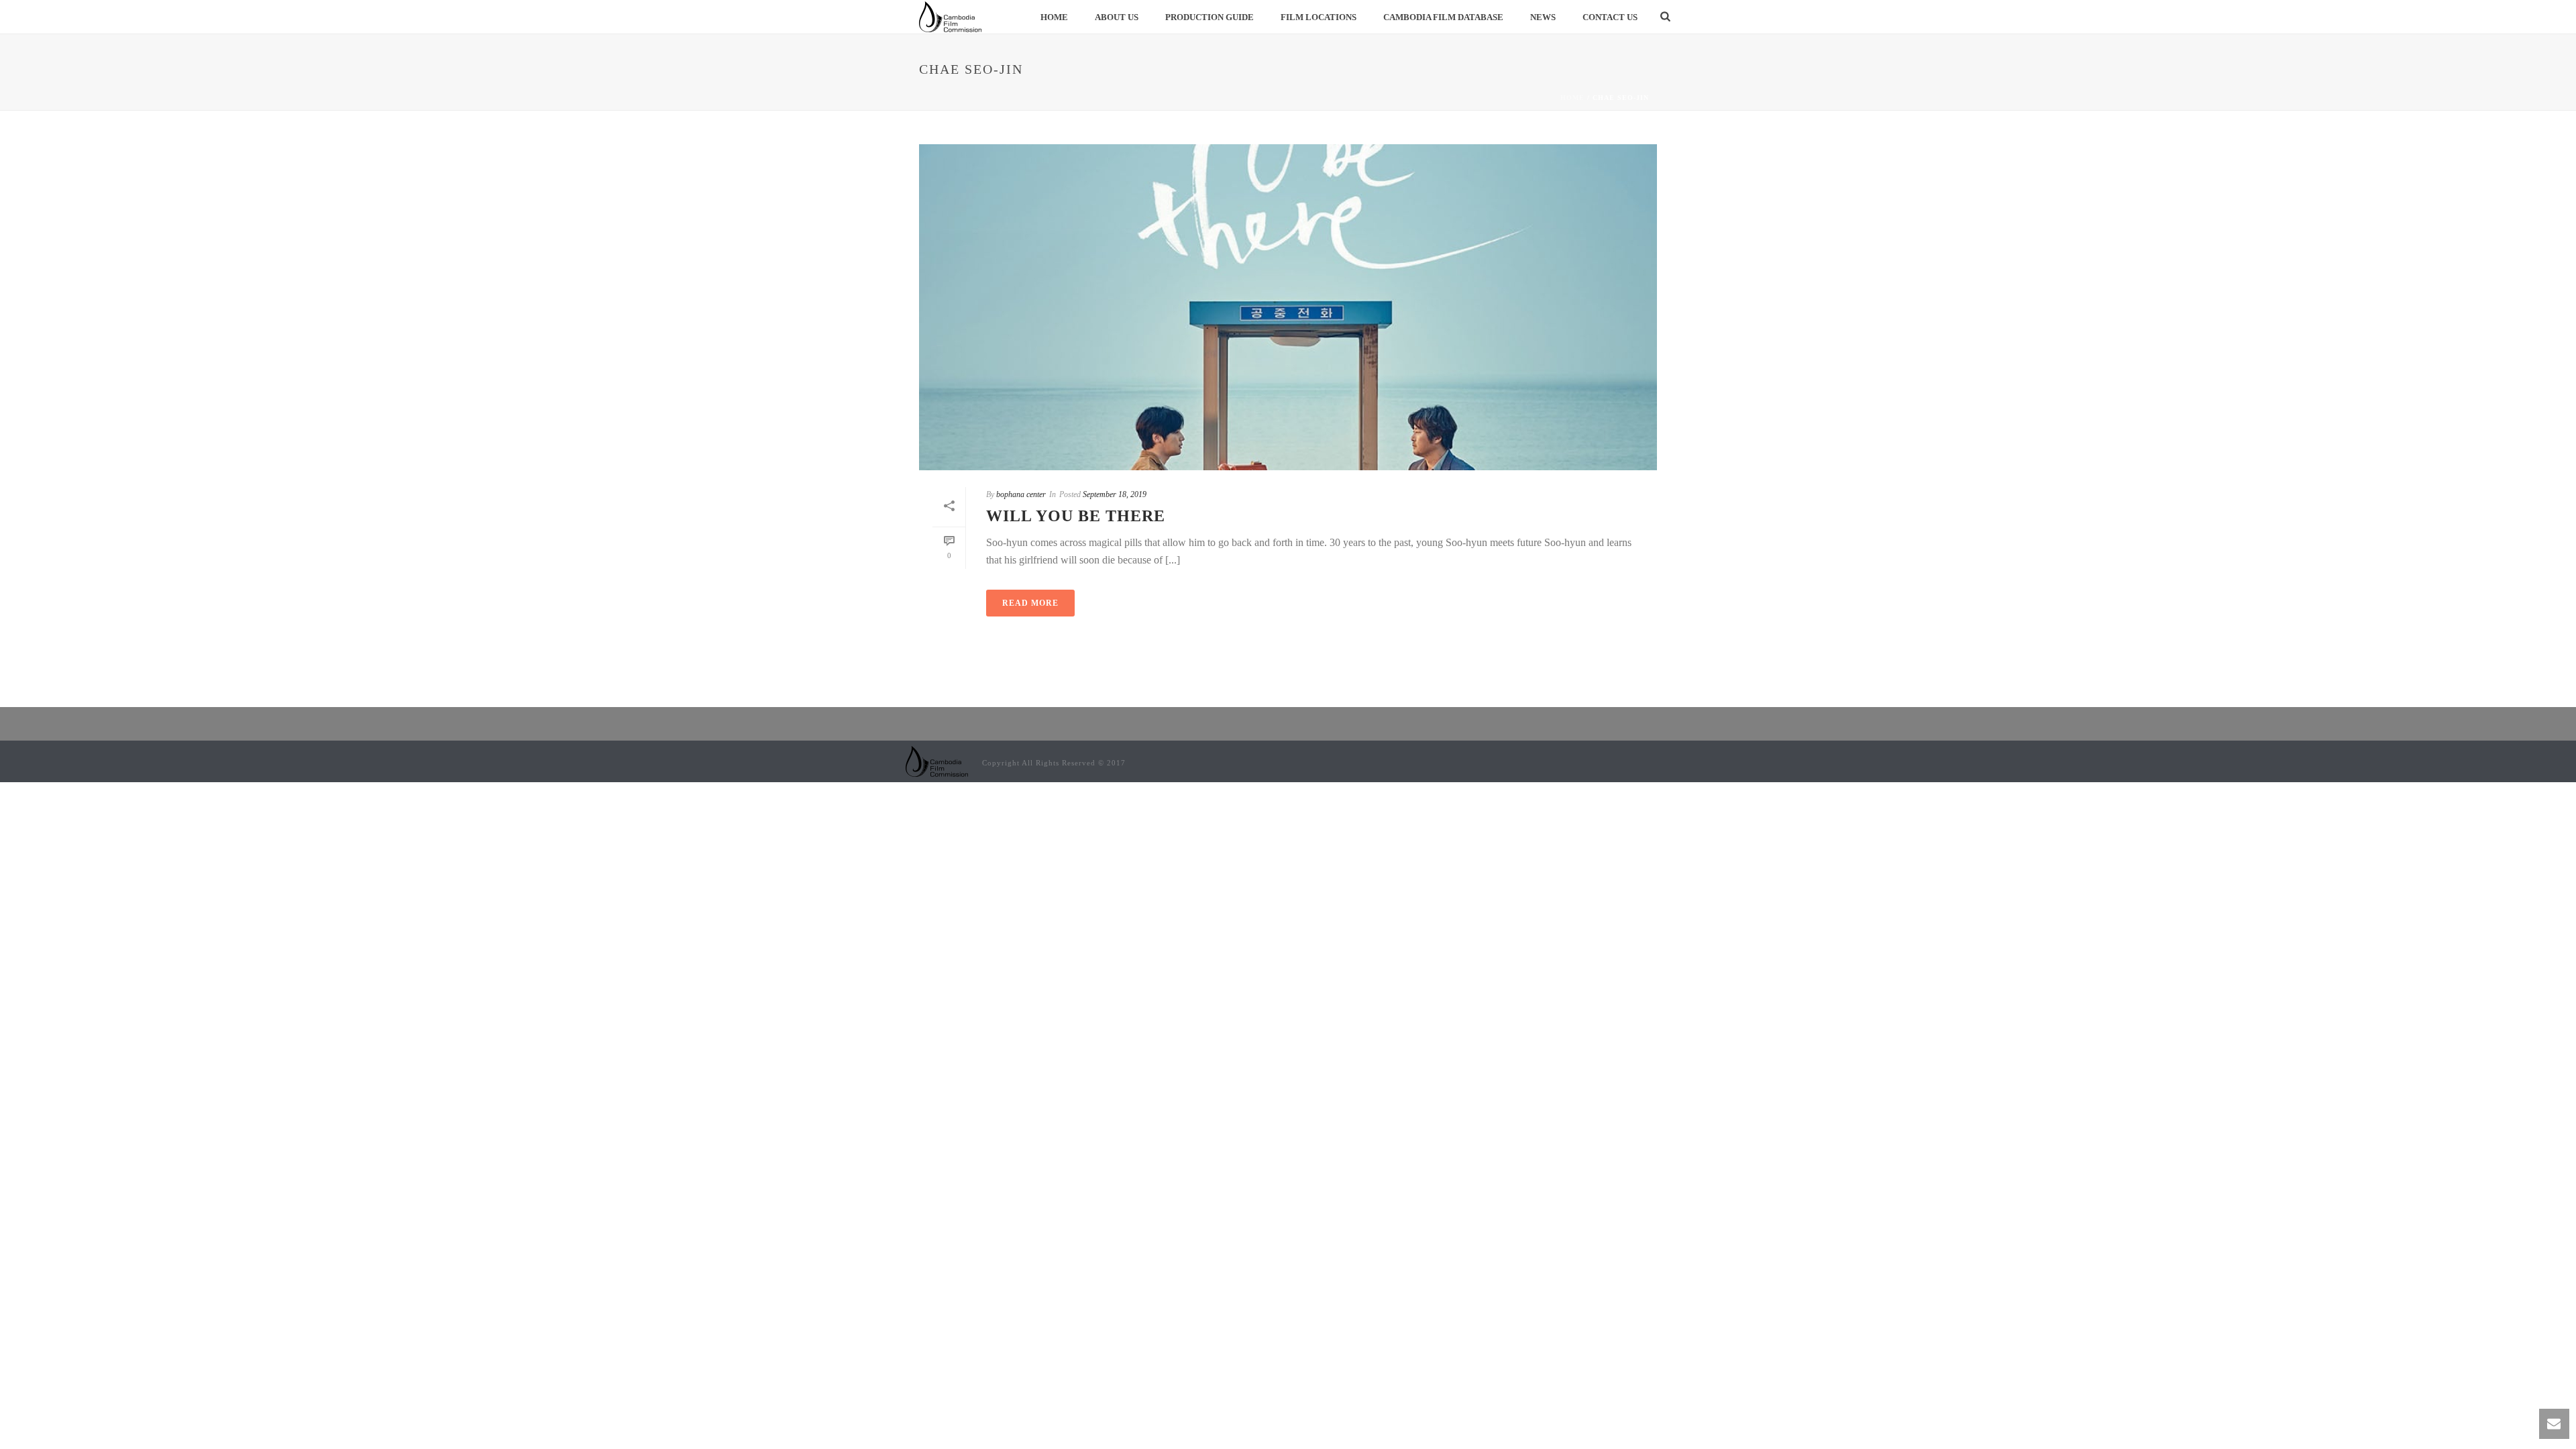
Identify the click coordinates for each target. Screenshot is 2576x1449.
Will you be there (1076, 516)
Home (1054, 17)
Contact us (1610, 17)
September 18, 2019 (1115, 494)
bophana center (1021, 494)
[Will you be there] (1288, 307)
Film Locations (1319, 17)
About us (1117, 17)
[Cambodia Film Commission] (937, 760)
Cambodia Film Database (1443, 17)
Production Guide (1210, 17)
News (1543, 17)
